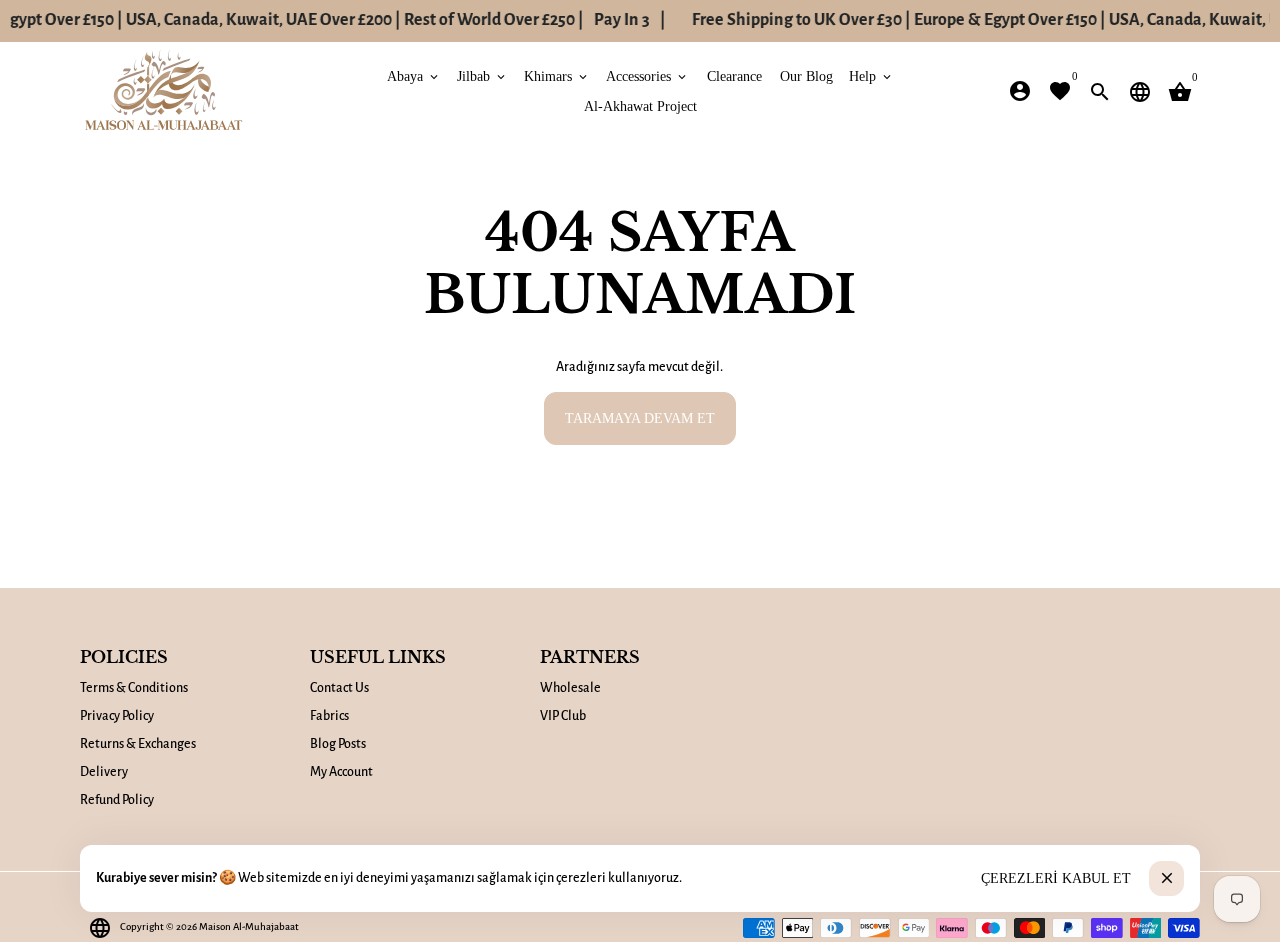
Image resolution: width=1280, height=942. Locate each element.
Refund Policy (117, 800)
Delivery (104, 772)
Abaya (414, 75)
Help (871, 75)
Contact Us (339, 688)
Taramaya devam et (640, 417)
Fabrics (329, 716)
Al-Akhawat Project (640, 105)
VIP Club (563, 716)
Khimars (557, 75)
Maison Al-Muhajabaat (249, 926)
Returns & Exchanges (138, 744)
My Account (341, 772)
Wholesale (570, 688)
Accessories (647, 75)
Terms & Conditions (134, 688)
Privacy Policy (117, 716)
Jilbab (482, 75)
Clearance (734, 75)
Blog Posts (338, 744)
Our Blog (806, 75)
